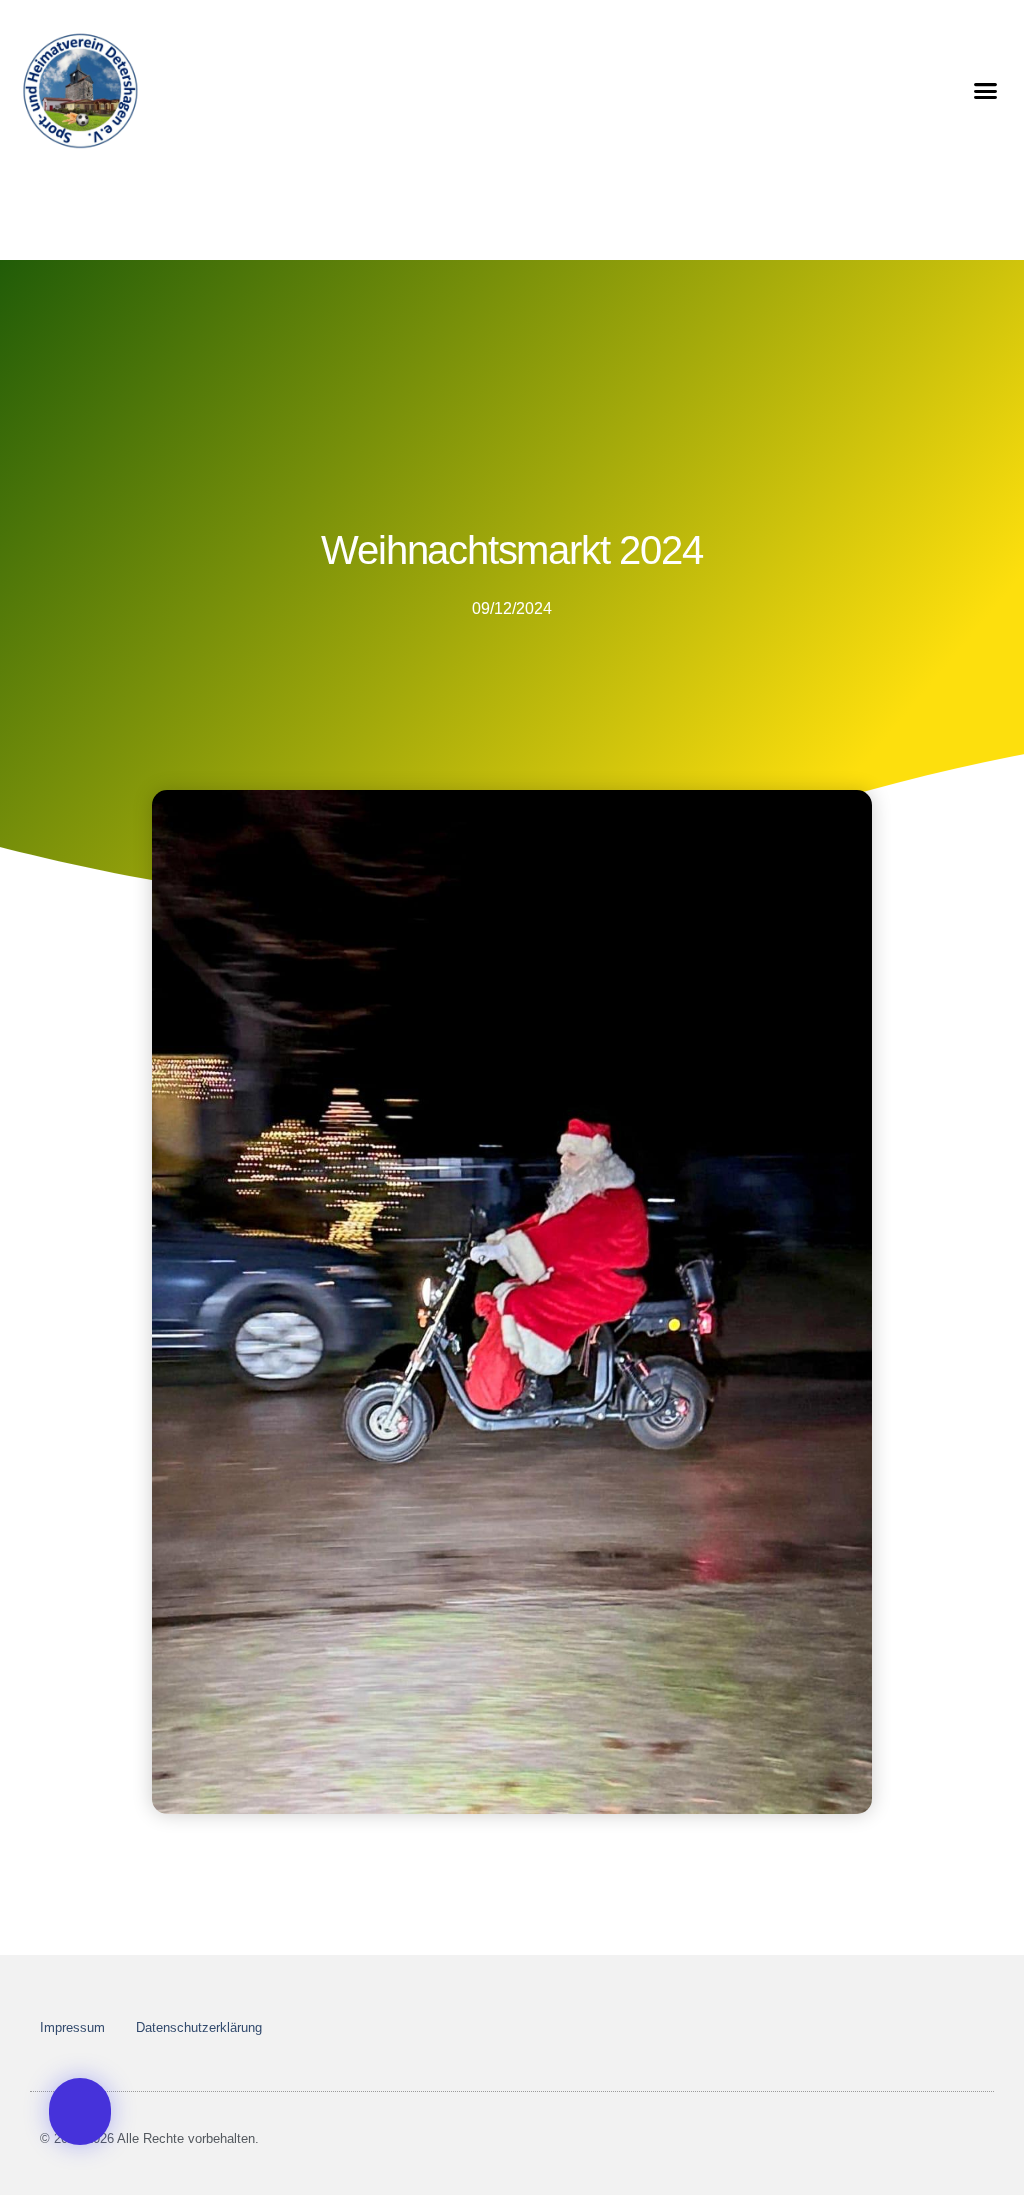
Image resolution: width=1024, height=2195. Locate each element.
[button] (986, 90)
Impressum (72, 2027)
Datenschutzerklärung (199, 2027)
